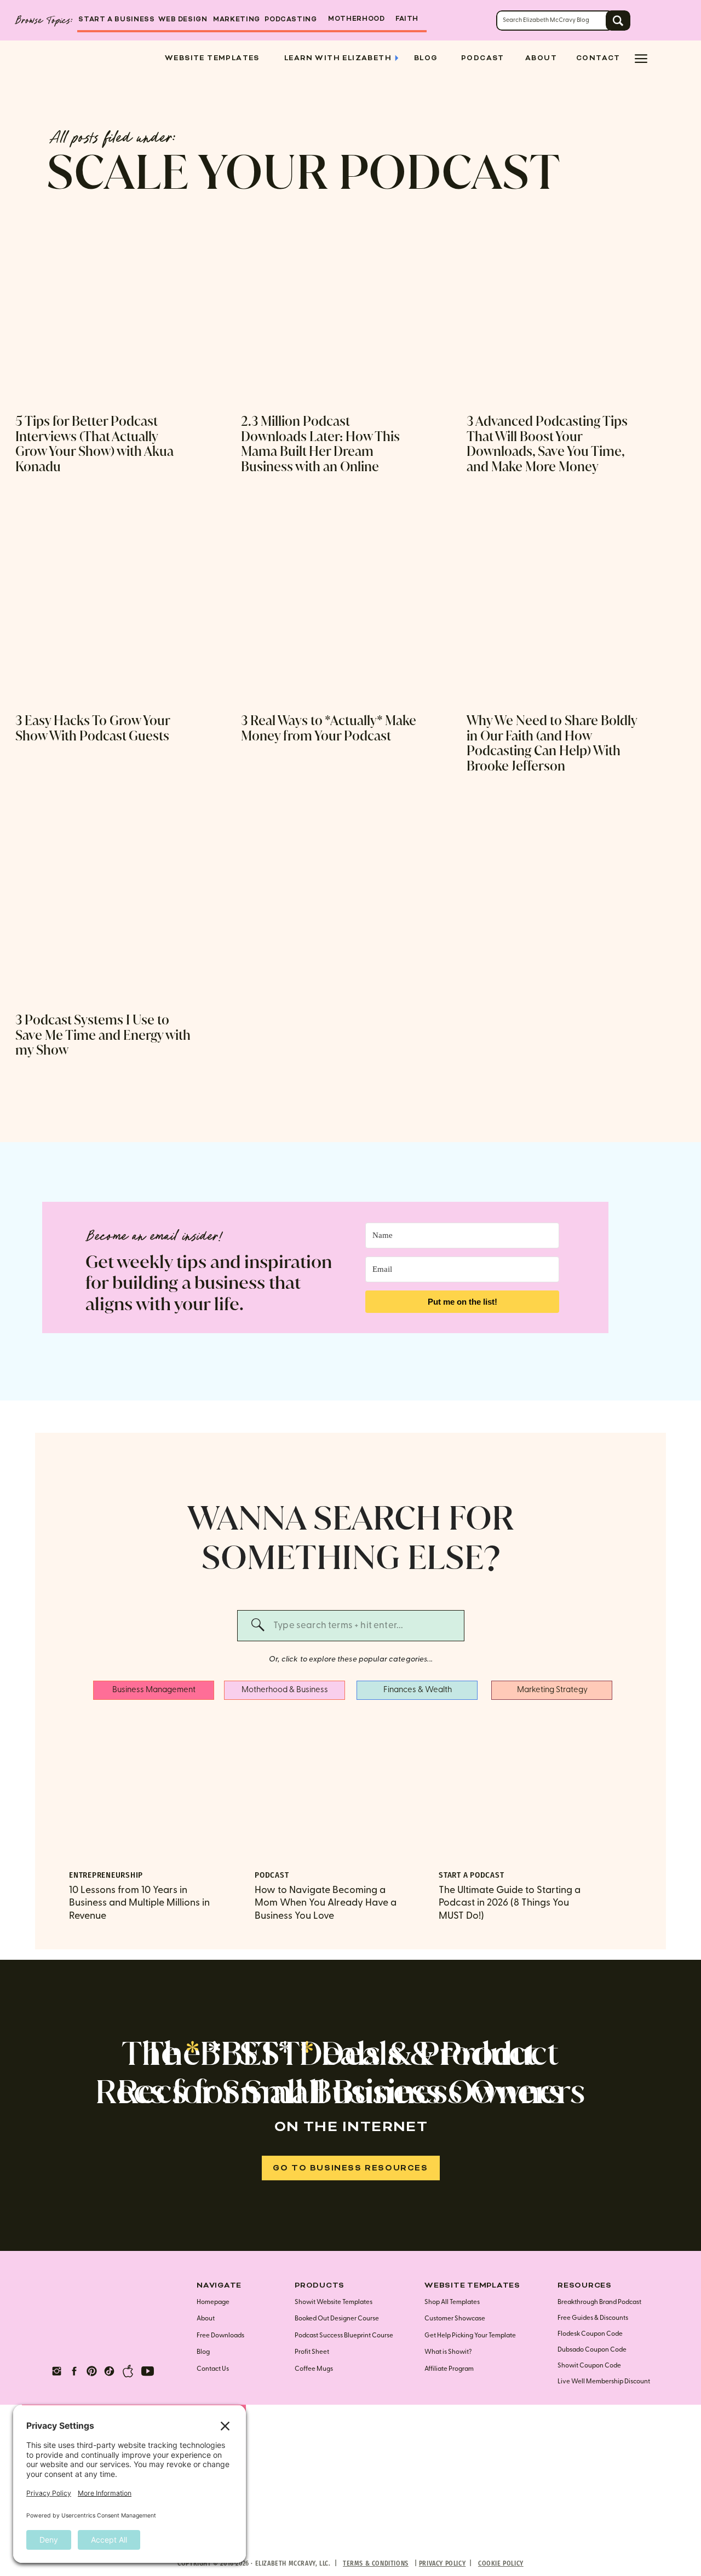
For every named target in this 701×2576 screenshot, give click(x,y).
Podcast (272, 1875)
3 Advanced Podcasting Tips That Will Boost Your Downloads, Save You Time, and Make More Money (547, 444)
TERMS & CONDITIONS (376, 2563)
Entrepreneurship (106, 1875)
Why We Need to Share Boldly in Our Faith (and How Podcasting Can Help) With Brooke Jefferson (552, 743)
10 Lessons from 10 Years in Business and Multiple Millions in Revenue (139, 1903)
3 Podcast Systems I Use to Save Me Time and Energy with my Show (103, 1035)
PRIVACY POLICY (442, 2563)
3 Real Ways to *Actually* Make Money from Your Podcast (329, 728)
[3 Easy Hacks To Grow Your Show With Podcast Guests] (103, 612)
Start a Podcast (471, 1875)
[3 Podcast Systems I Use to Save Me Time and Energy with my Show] (103, 911)
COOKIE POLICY (501, 2563)
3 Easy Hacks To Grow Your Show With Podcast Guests (93, 728)
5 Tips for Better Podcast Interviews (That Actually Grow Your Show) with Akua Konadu (94, 444)
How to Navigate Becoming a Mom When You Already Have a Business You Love (326, 1903)
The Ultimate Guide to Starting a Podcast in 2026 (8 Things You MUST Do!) (510, 1903)
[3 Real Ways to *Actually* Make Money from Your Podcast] (329, 612)
